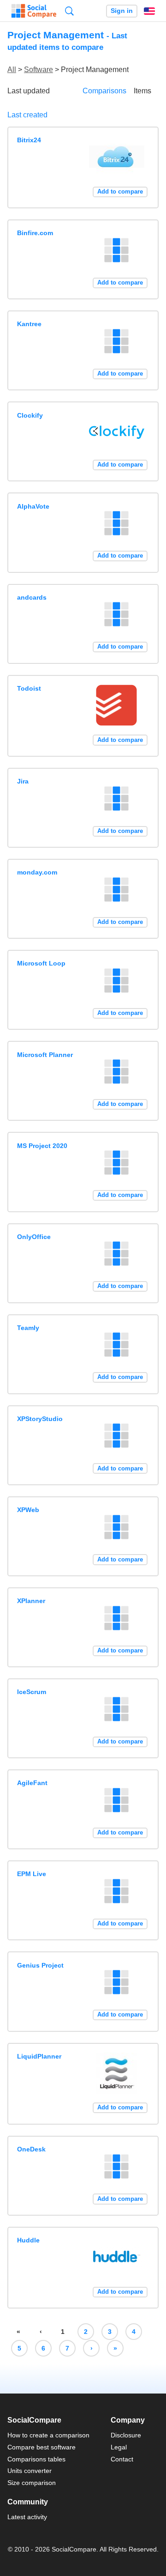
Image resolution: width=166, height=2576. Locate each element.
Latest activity (27, 2517)
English (149, 11)
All (12, 70)
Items (142, 91)
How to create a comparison (48, 2435)
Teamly (28, 1328)
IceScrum (32, 1692)
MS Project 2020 (42, 1146)
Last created (27, 115)
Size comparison (32, 2483)
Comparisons (104, 91)
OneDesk (31, 2149)
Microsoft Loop (41, 963)
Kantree (29, 324)
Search (69, 11)
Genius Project (40, 1965)
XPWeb (28, 1510)
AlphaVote (33, 506)
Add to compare (120, 191)
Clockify (30, 415)
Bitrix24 (29, 140)
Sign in (122, 11)
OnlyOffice (34, 1237)
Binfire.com (35, 233)
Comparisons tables (36, 2459)
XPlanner (31, 1601)
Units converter (30, 2471)
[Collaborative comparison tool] (34, 11)
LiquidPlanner (39, 2056)
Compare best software (41, 2447)
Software (39, 70)
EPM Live (32, 1874)
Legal (119, 2447)
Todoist (29, 688)
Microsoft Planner (45, 1055)
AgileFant (32, 1783)
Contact (122, 2459)
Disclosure (126, 2435)
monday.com (37, 872)
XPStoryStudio (40, 1419)
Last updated (29, 91)
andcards (32, 597)
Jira (23, 781)
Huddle (28, 2240)
